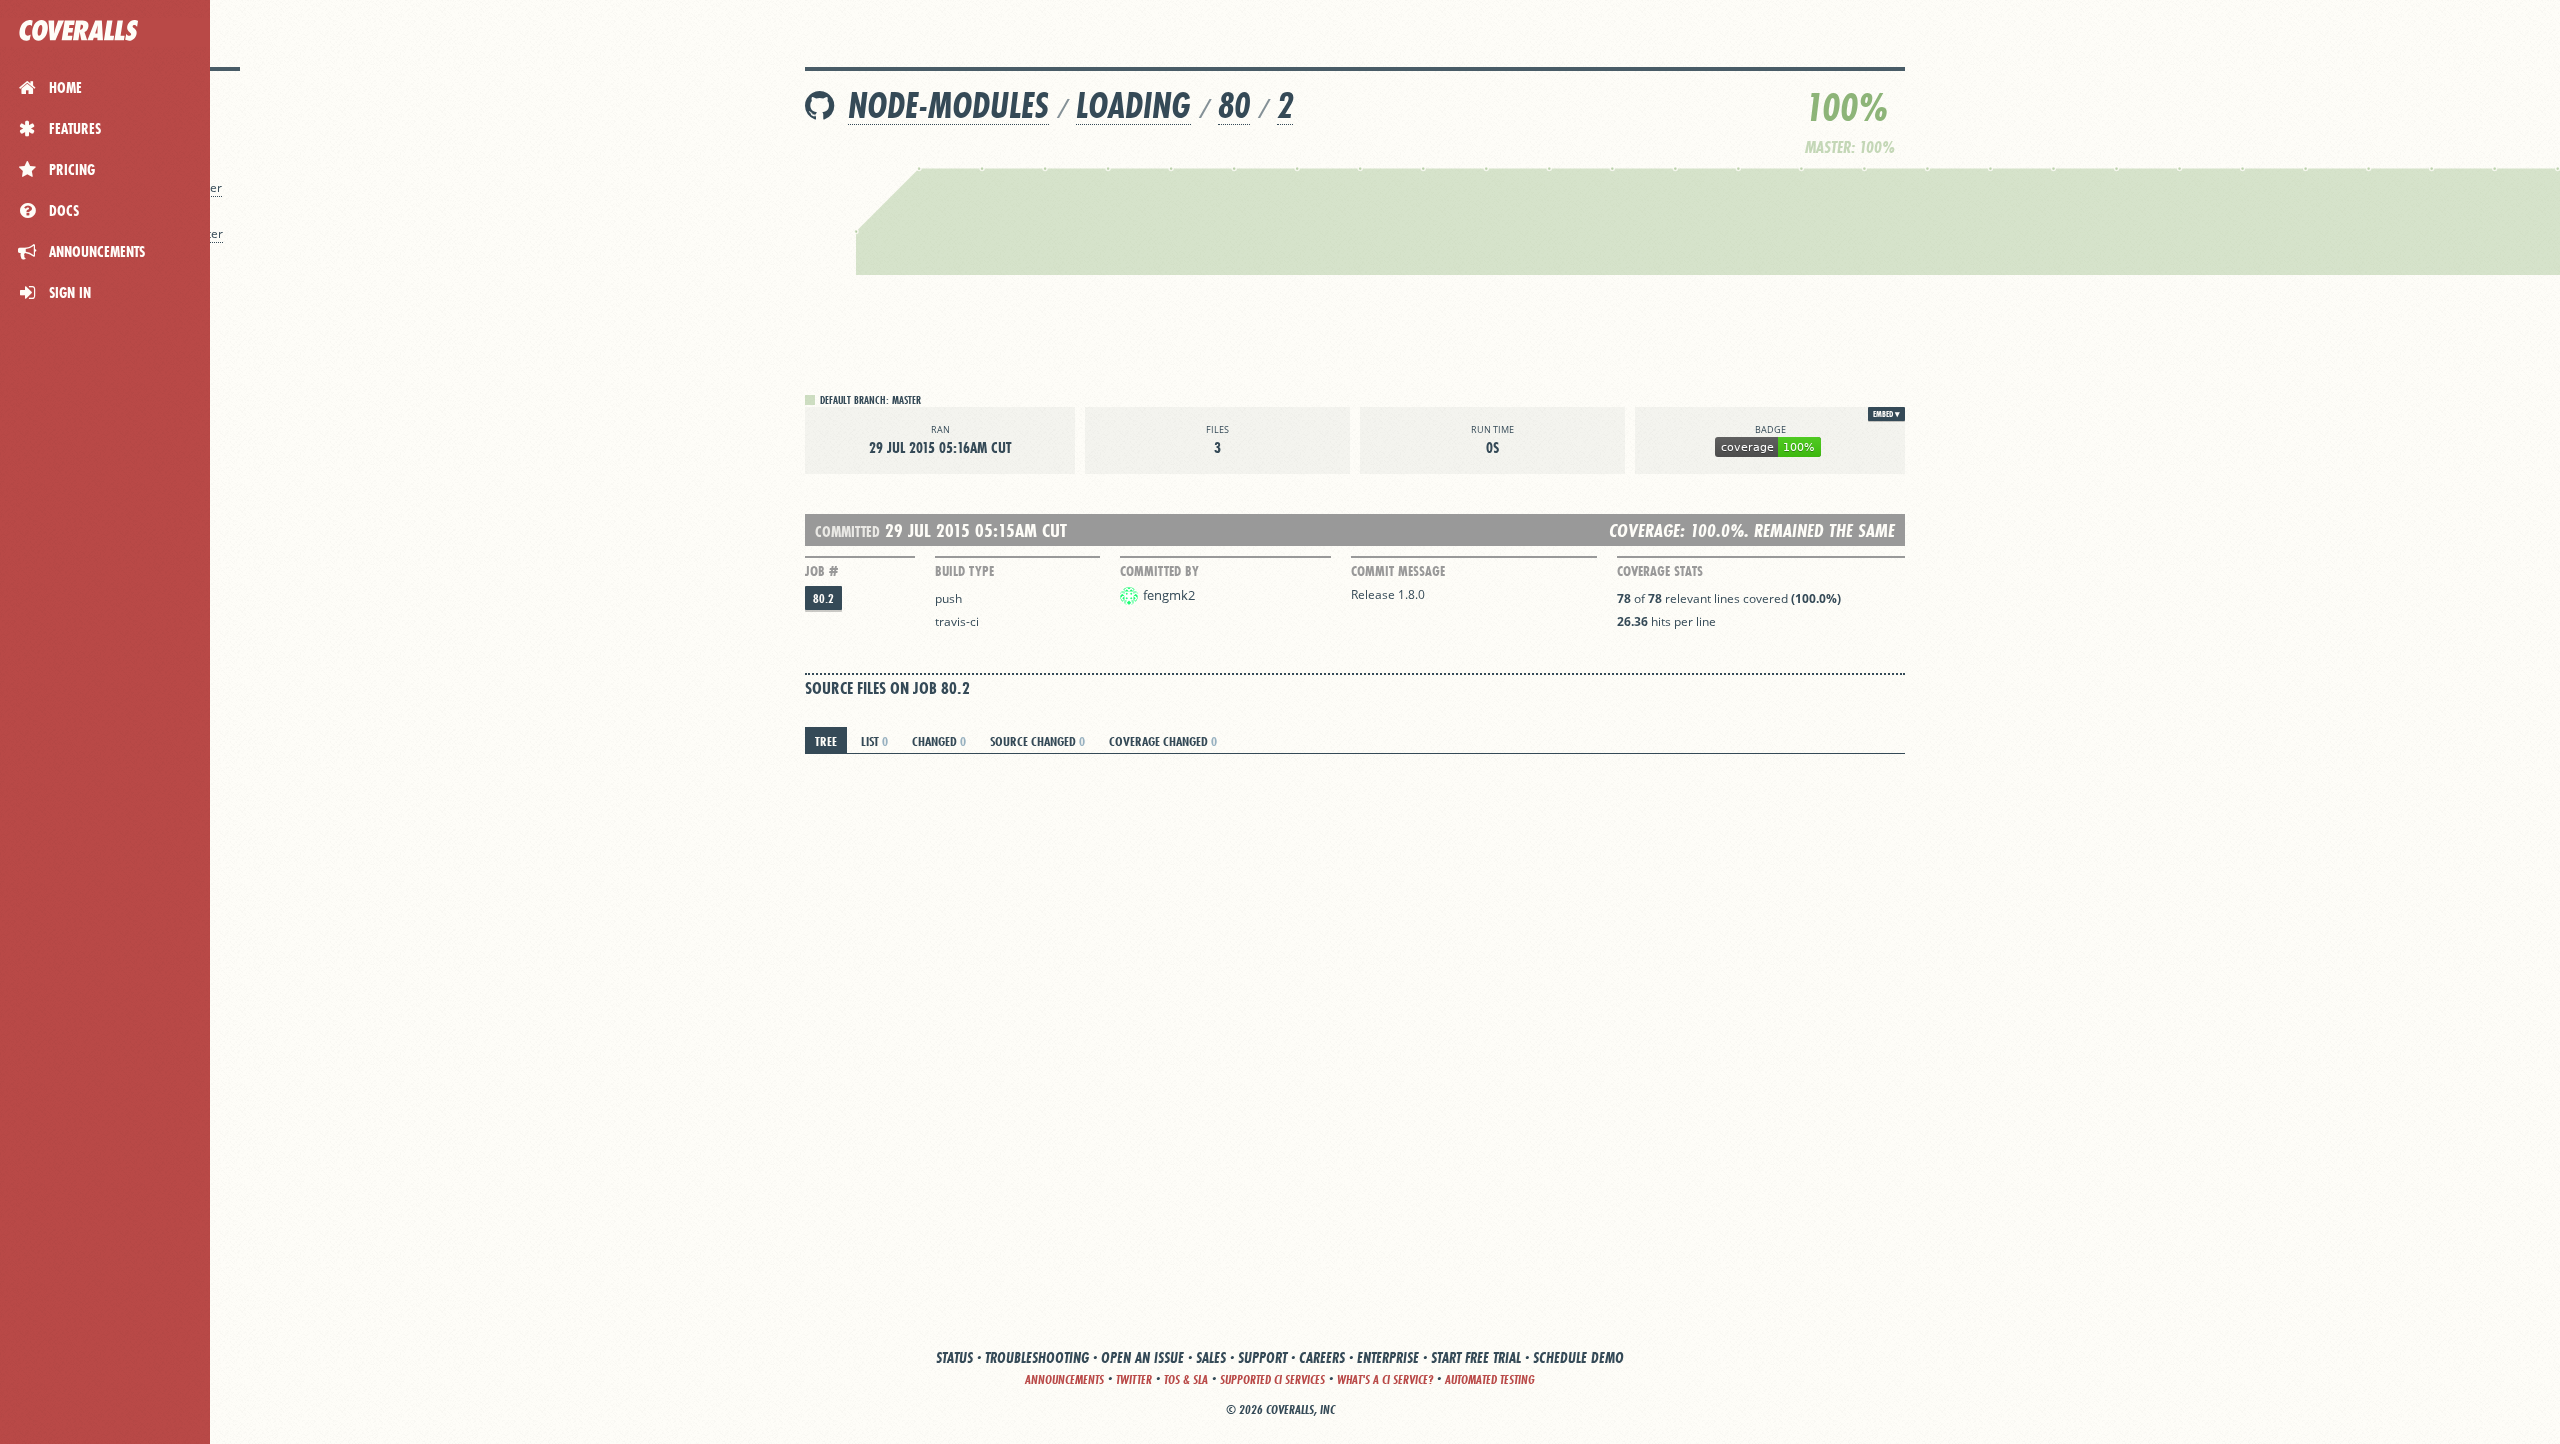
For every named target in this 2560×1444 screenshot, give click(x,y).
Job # (821, 571)
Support (1262, 1357)
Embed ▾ (1886, 414)
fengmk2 (1169, 595)
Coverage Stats (1660, 571)
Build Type (964, 571)
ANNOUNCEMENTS (1064, 1379)
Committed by (1159, 571)
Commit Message (1398, 571)
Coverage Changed (1163, 741)
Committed (847, 531)
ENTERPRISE (1388, 1357)
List (874, 741)
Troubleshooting (1037, 1357)
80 (1234, 105)
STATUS (954, 1357)
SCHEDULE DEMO (1578, 1357)
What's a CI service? (1385, 1379)
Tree (826, 741)
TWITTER (1134, 1379)
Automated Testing (1490, 1379)
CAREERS (1322, 1357)
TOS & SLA (1186, 1379)
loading (1133, 105)
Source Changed (1037, 741)
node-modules (948, 105)
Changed (939, 741)
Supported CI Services (1272, 1379)
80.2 (823, 598)
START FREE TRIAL (1476, 1357)
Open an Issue (1142, 1357)
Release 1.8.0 (1388, 594)
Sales (1211, 1357)
